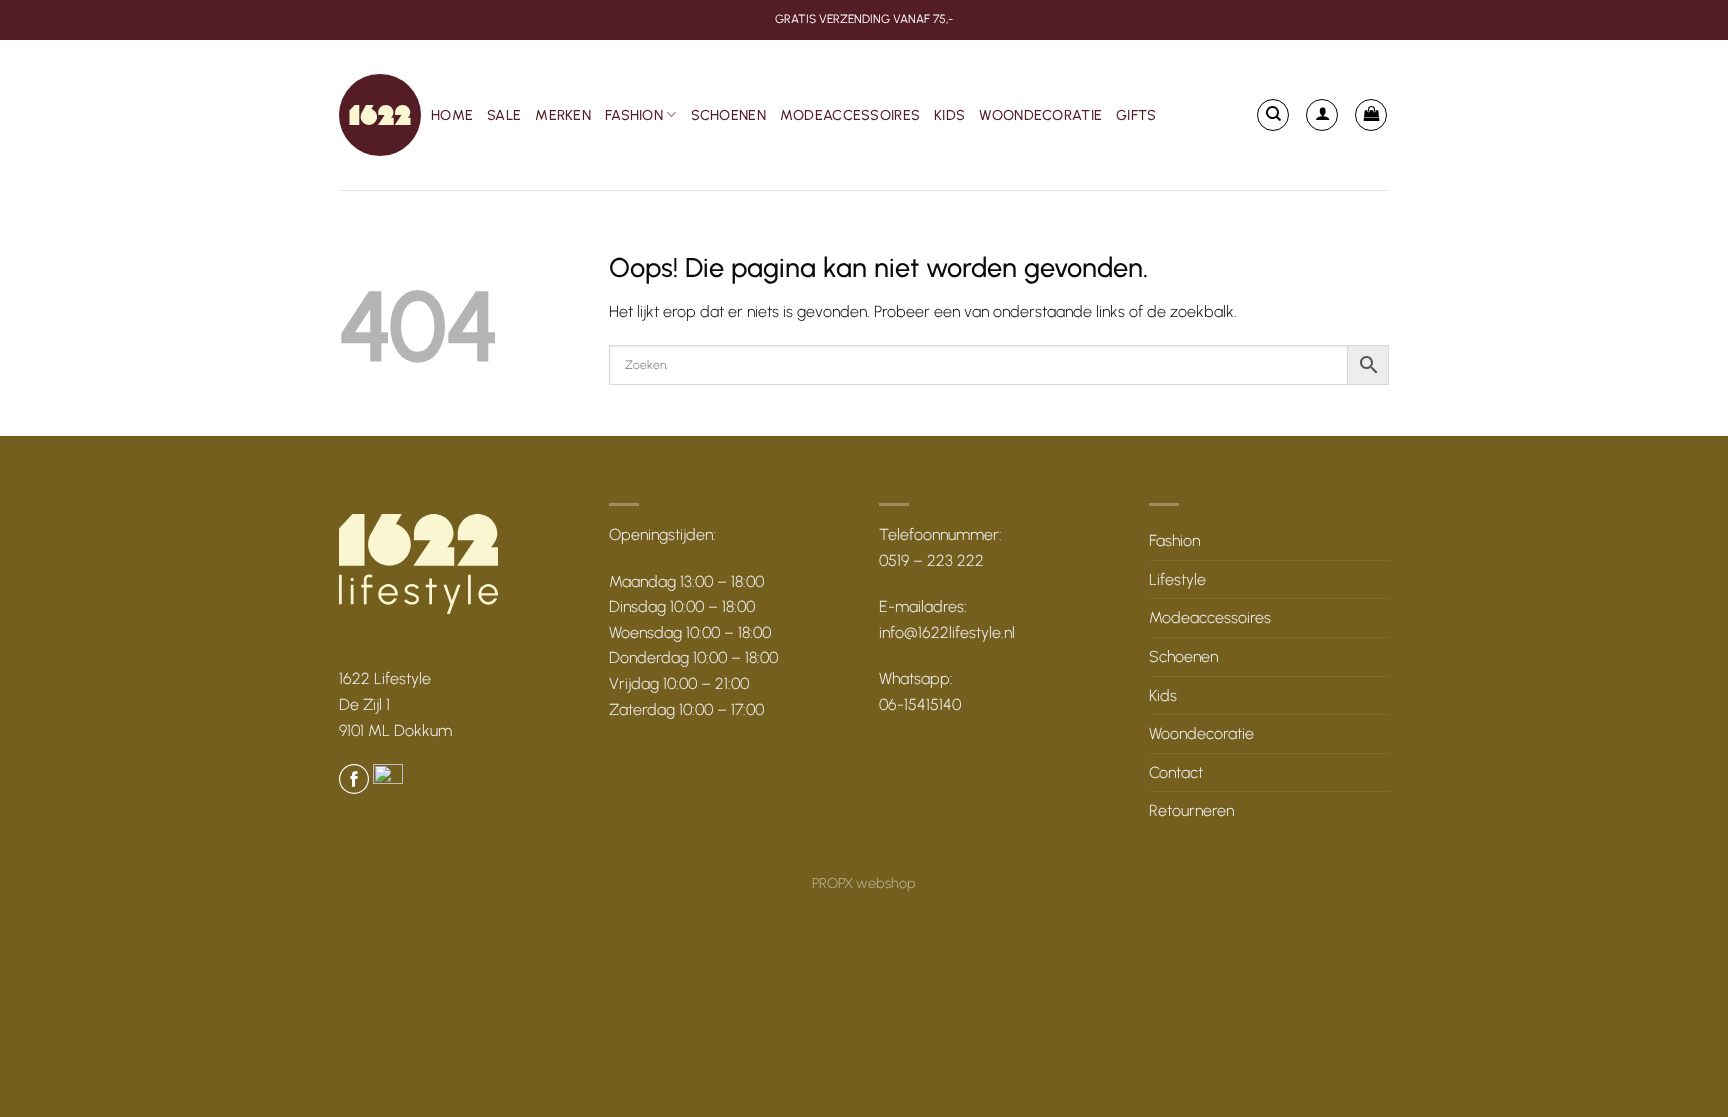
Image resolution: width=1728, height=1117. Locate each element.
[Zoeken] (1273, 115)
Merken (563, 115)
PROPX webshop (864, 883)
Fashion (634, 115)
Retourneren (1191, 810)
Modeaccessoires (850, 115)
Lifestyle (1177, 579)
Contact (1176, 772)
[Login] (1322, 115)
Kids (949, 115)
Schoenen (728, 115)
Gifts (1136, 115)
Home (452, 115)
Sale (504, 115)
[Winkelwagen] (1371, 115)
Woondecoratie (1040, 115)
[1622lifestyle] (380, 115)
